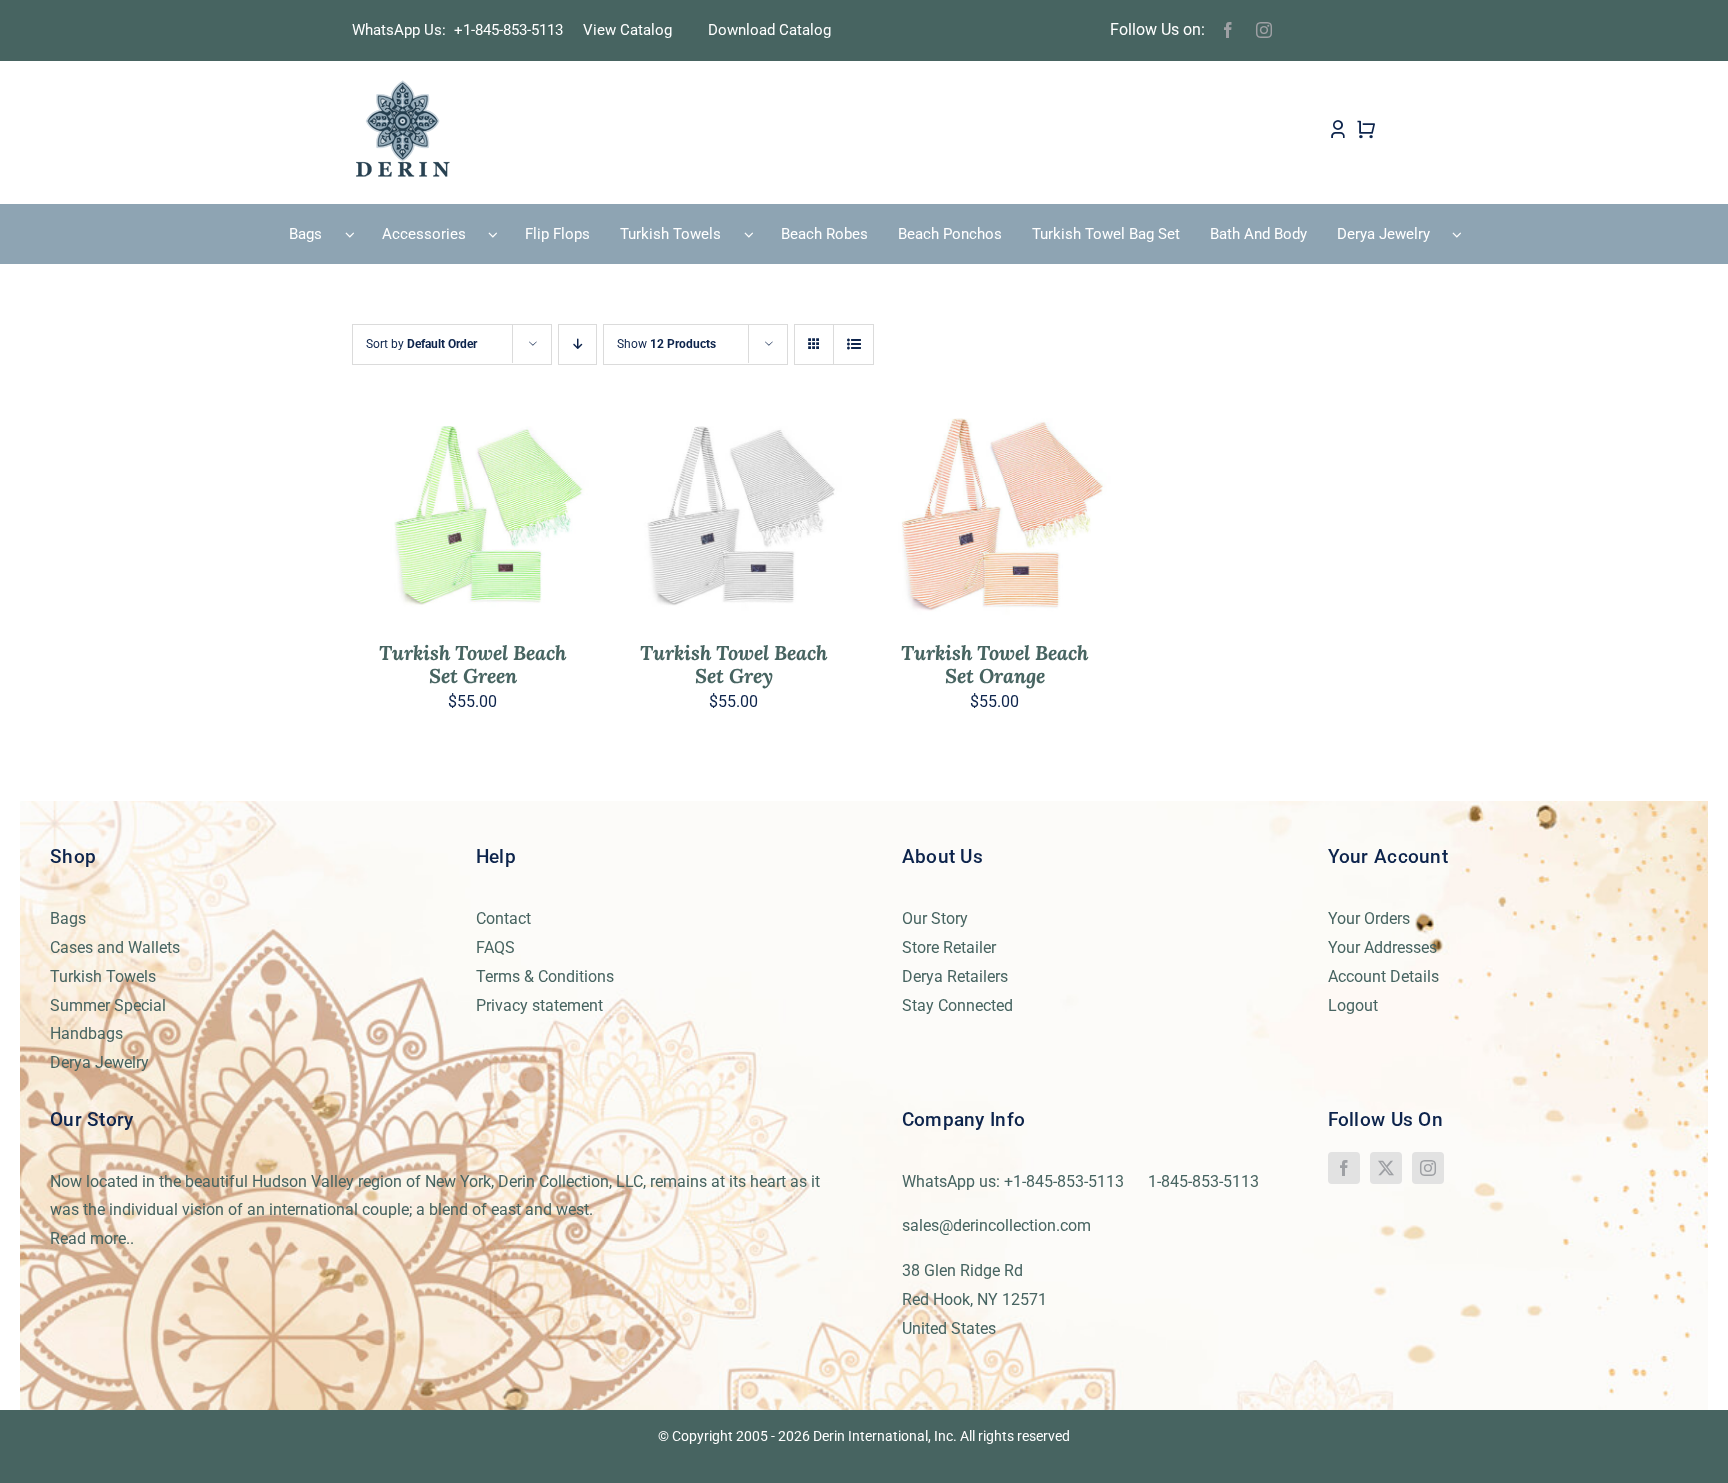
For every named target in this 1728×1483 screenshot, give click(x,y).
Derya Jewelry (99, 1062)
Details (531, 518)
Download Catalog (769, 30)
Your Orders (1369, 918)
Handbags (86, 1033)
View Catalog (627, 30)
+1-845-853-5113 (514, 30)
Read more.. (92, 1238)
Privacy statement (539, 1005)
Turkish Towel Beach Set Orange (994, 664)
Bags (68, 918)
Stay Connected (957, 1005)
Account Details (1383, 976)
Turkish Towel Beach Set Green (472, 664)
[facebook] (1228, 30)
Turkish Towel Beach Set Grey (733, 664)
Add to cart (429, 518)
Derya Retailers (955, 976)
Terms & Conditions (545, 976)
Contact (503, 918)
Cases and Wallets (115, 947)
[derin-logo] (401, 86)
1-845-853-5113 (1203, 1181)
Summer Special (108, 1005)
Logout (1353, 1005)
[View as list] (853, 344)
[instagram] (1264, 30)
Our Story (935, 918)
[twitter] (1386, 1168)
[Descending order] (577, 344)
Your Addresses (1382, 947)
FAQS (495, 947)
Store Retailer (949, 947)
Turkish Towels (103, 976)
